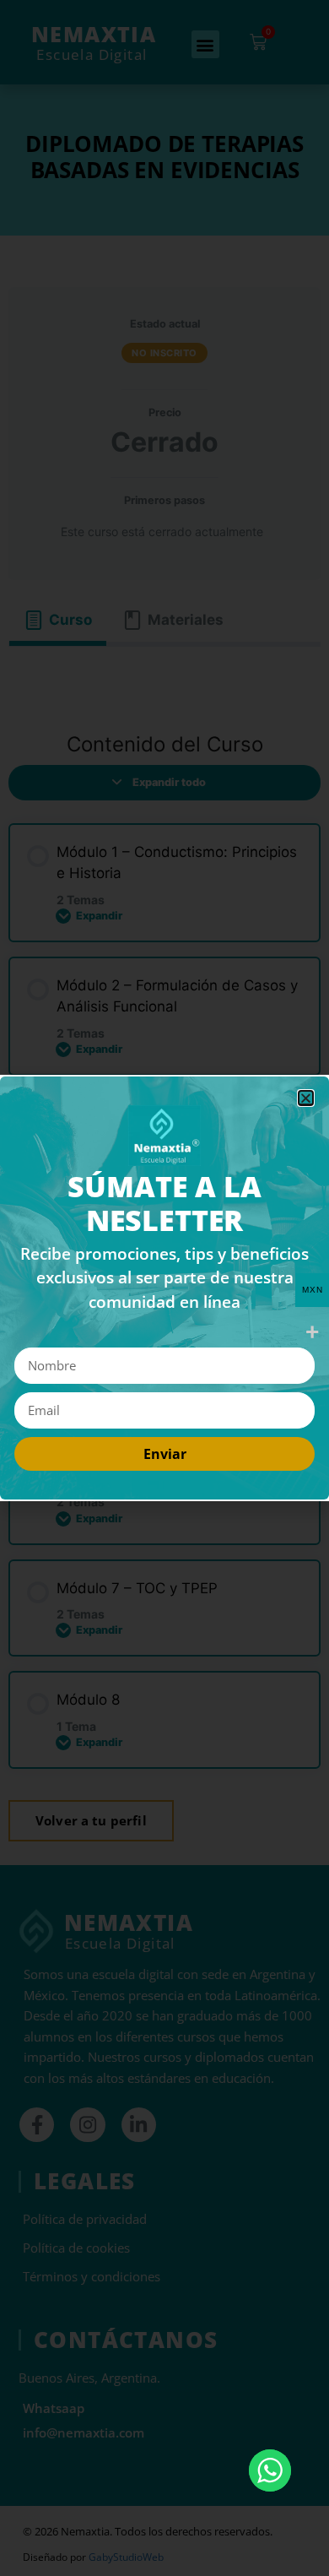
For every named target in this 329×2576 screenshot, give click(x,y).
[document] (164, 1288)
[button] (306, 1098)
